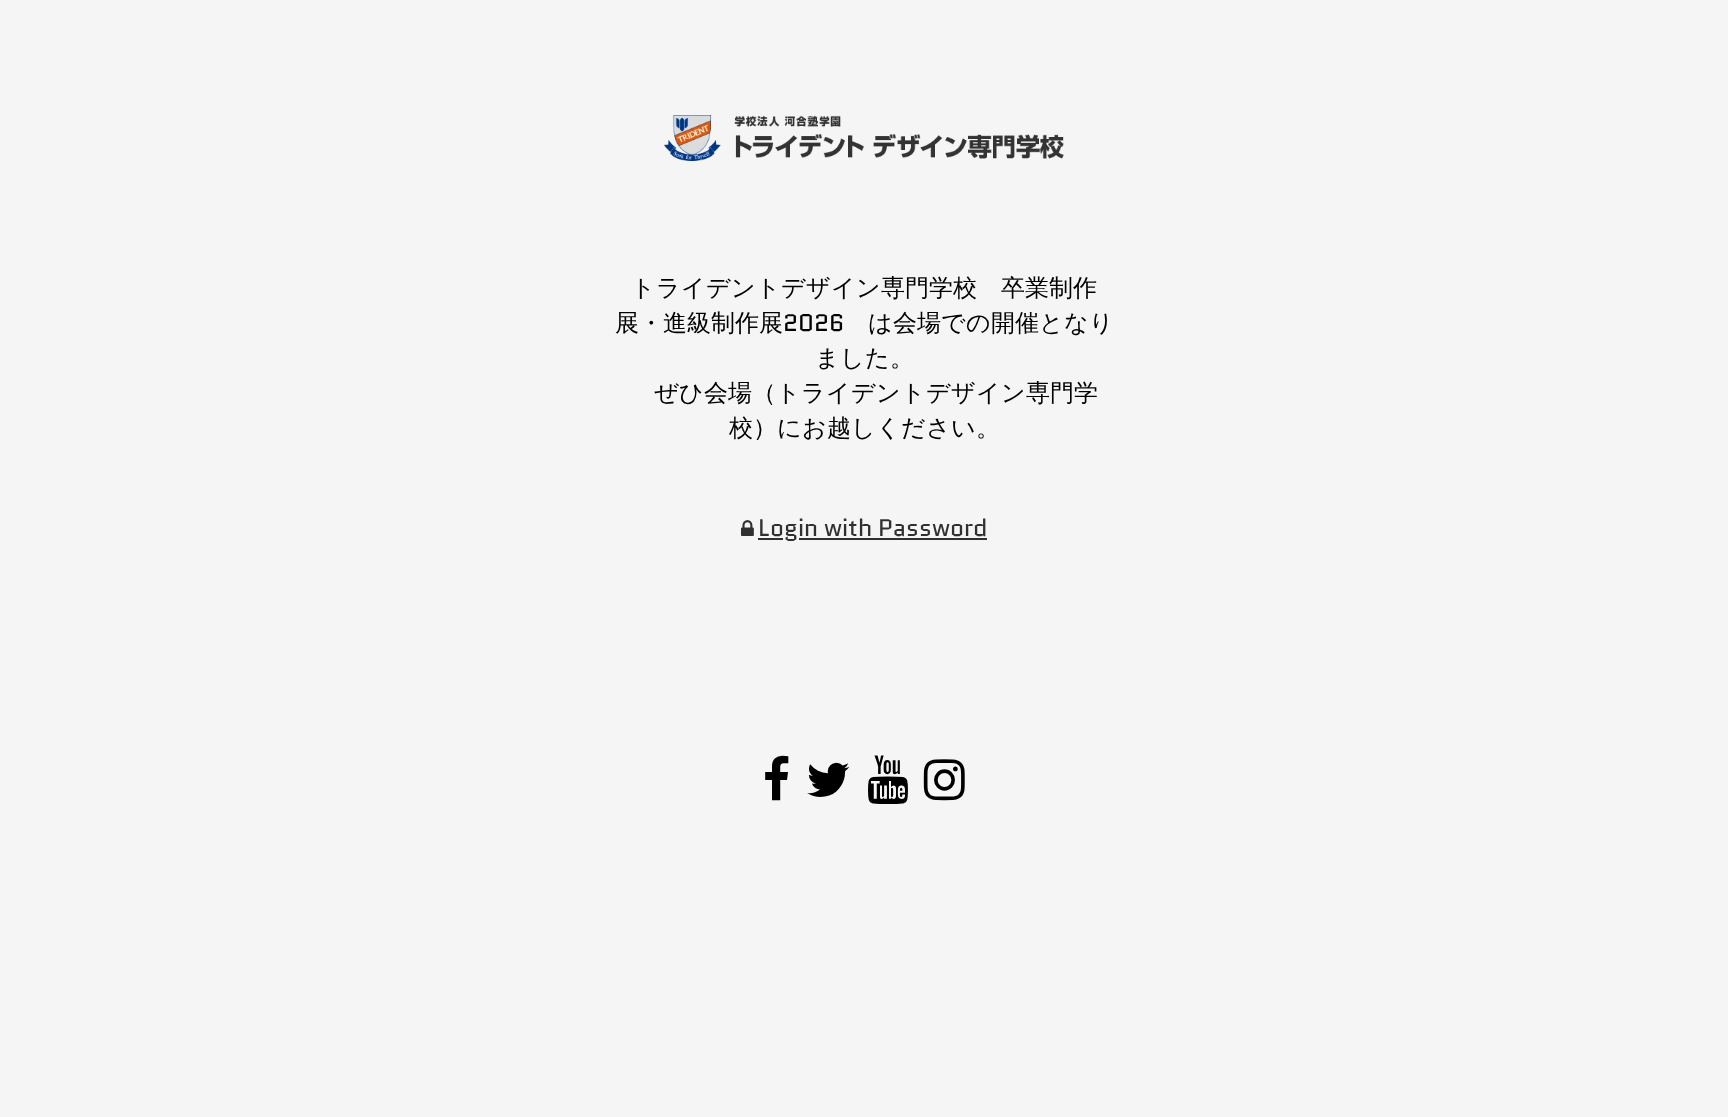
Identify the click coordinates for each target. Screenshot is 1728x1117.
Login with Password (872, 527)
